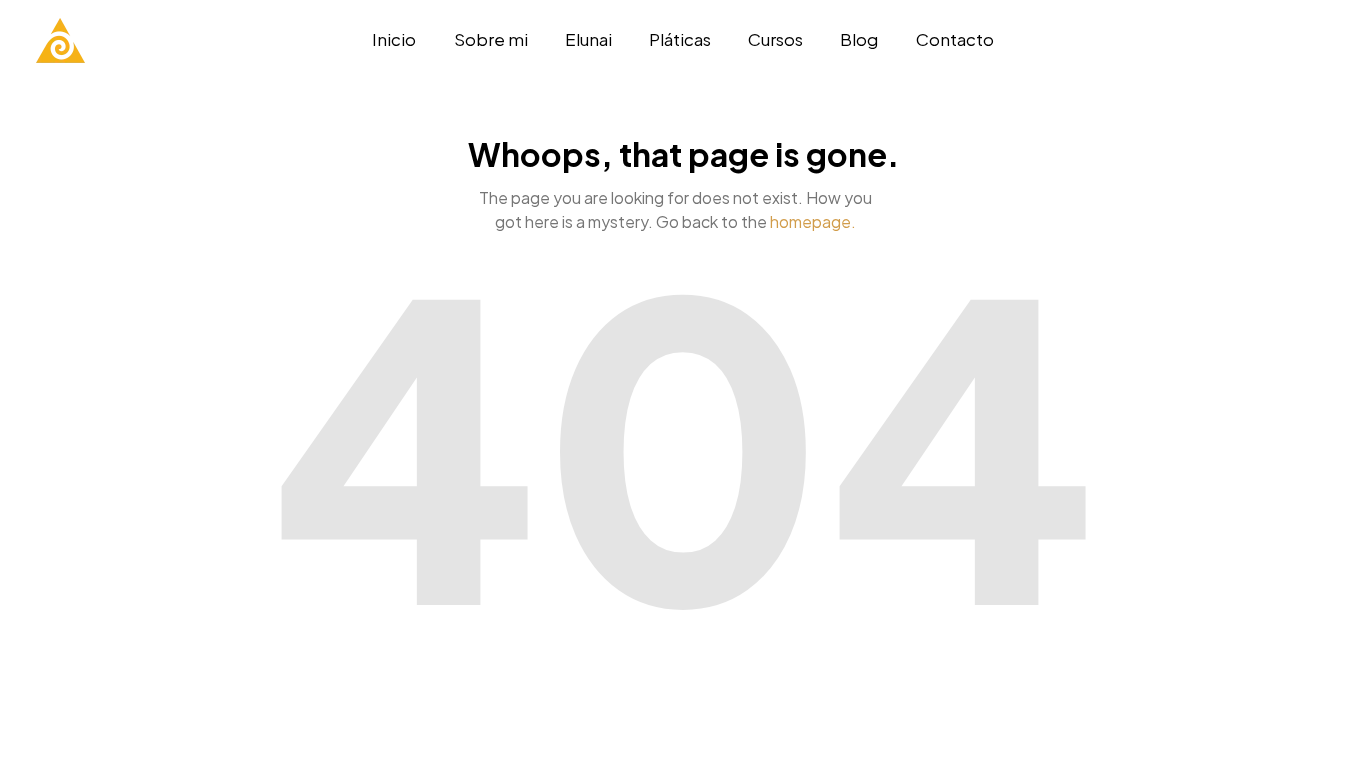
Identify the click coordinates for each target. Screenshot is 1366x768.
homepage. (813, 221)
